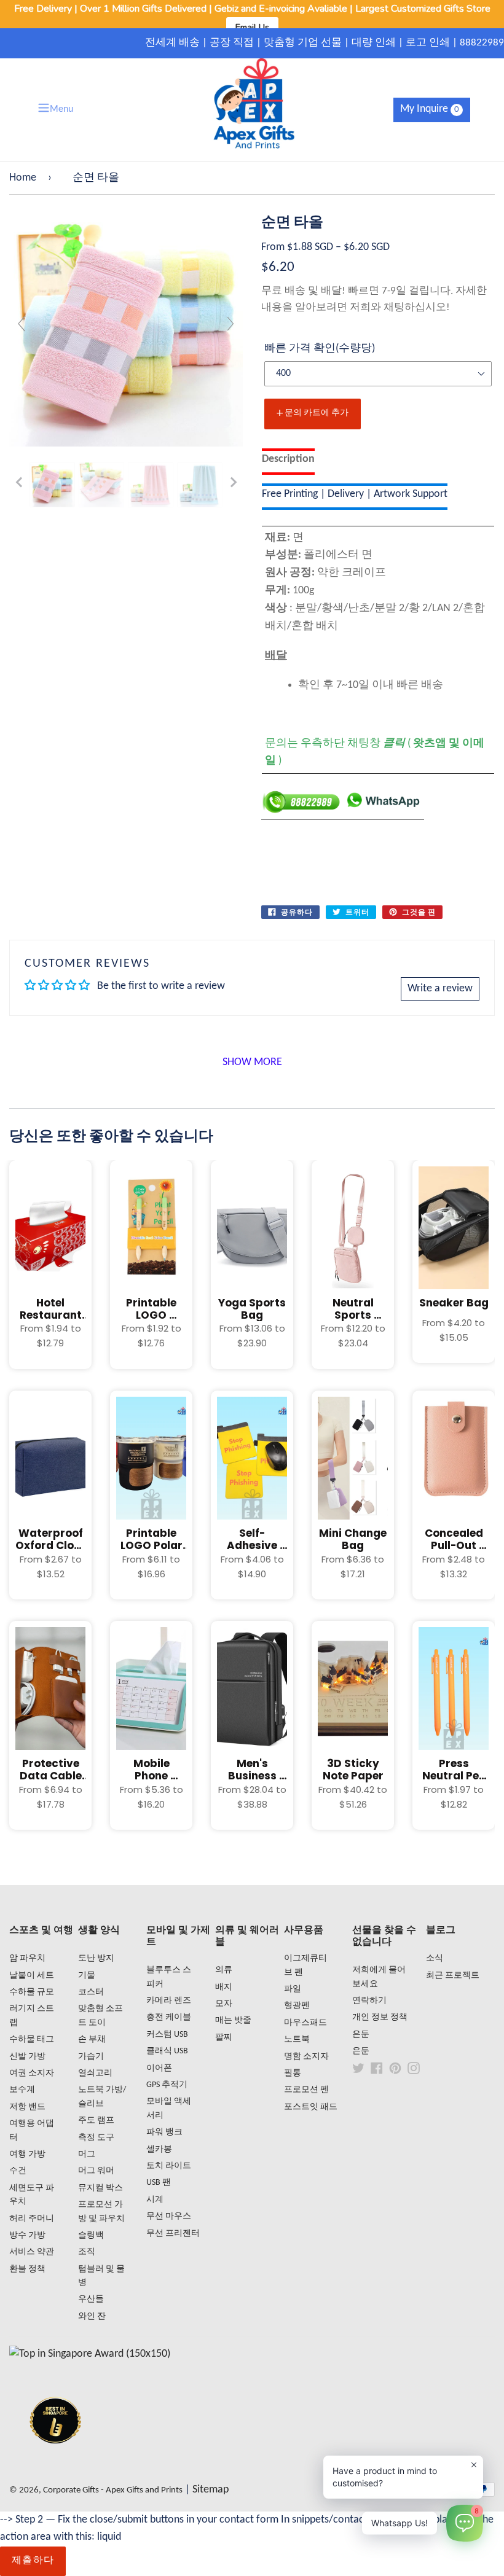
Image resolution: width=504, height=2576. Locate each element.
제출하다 (33, 2561)
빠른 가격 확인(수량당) (320, 349)
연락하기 (369, 2001)
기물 (87, 1976)
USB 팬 (159, 2183)
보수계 (22, 2090)
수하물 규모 (32, 1992)
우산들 (91, 2299)
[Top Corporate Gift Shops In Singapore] (90, 2354)
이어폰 (159, 2068)
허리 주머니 (32, 2219)
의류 (224, 1970)
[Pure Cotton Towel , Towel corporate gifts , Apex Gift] (52, 485)
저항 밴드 (27, 2107)
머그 (87, 2154)
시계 (155, 2200)
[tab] (288, 462)
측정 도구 (96, 2138)
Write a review (440, 989)
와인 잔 (92, 2316)
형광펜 (297, 2006)
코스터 (91, 1992)
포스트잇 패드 (311, 2107)
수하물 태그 (32, 2039)
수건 (18, 2171)
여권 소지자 (32, 2073)
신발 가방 (27, 2057)
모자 (224, 2004)
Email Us (252, 27)
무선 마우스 (169, 2216)
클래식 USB (167, 2051)
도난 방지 (96, 1958)
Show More (252, 1062)
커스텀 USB (167, 2035)
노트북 (297, 2039)
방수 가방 (27, 2235)
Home (23, 178)
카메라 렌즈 (169, 2001)
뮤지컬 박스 (100, 2188)
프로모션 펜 (306, 2090)
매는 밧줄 (233, 2020)
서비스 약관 (32, 2252)
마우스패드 (305, 2023)
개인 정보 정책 (380, 2017)
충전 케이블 (169, 2017)
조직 (87, 2252)
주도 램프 (96, 2121)
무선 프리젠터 (173, 2234)
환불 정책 (27, 2269)
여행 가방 (27, 2154)
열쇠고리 (95, 2073)
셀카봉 (159, 2149)
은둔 (361, 2035)
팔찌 (224, 2038)
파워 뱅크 (164, 2132)
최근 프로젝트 (453, 1976)
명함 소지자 (306, 2057)
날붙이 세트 (32, 1976)
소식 (435, 1958)
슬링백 (91, 2235)
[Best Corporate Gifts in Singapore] (55, 2460)
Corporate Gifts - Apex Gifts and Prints (113, 2490)
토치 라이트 (169, 2166)
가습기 (91, 2057)
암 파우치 (27, 1958)
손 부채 (92, 2039)
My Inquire (430, 109)
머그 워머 (96, 2171)
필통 (293, 2073)
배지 (224, 1987)
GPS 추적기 (167, 2085)
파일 (293, 1989)
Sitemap (211, 2490)
